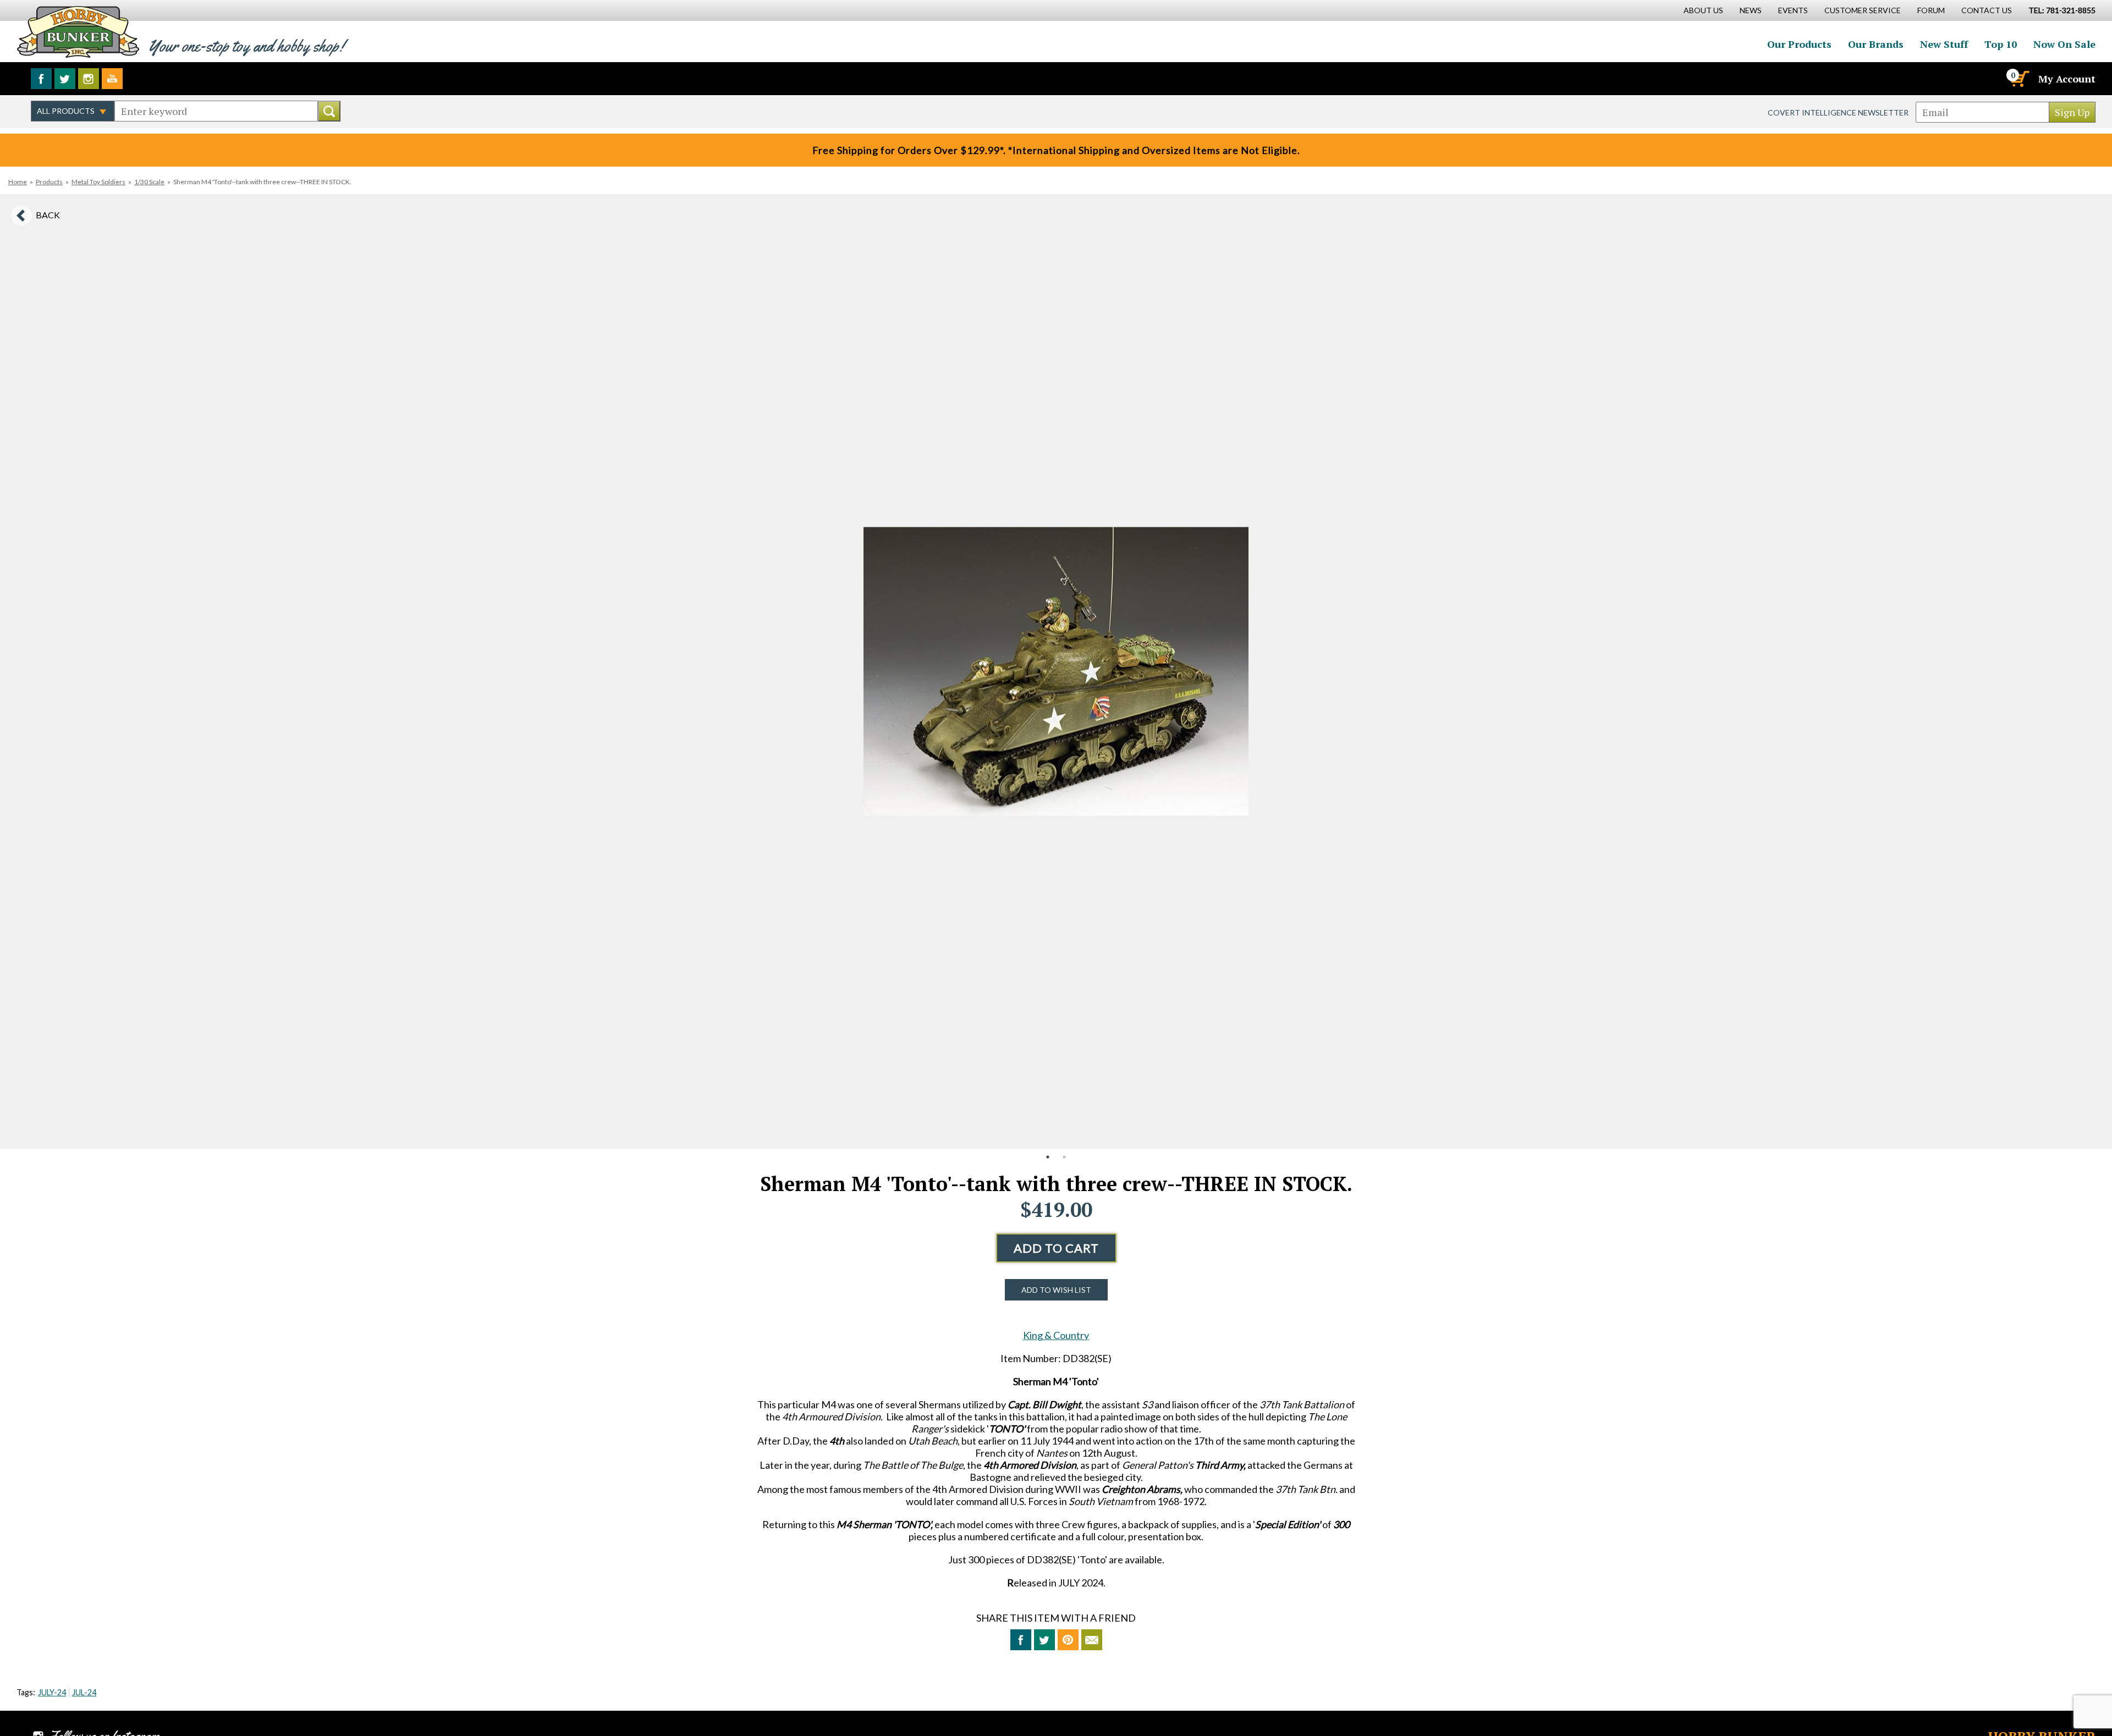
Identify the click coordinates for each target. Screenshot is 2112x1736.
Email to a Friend (1092, 1640)
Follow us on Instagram (89, 79)
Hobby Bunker (78, 32)
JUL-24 (84, 1692)
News (1751, 10)
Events (1793, 10)
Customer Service (1863, 10)
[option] (1056, 671)
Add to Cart (1056, 1248)
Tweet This (1044, 1640)
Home (18, 182)
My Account (2067, 79)
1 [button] (1048, 1157)
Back (48, 215)
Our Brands (1876, 44)
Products (49, 182)
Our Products (1799, 44)
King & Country (1056, 1335)
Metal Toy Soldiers (98, 182)
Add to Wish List (1056, 1290)
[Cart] (2019, 79)
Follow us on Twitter (65, 79)
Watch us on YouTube (112, 79)
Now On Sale (2064, 44)
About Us (1703, 10)
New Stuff (1944, 44)
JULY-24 (52, 1692)
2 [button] (1064, 1157)
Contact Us (1987, 10)
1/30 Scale (149, 182)
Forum (1931, 10)
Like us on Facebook (41, 79)
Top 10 (2001, 44)
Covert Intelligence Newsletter (1838, 112)
